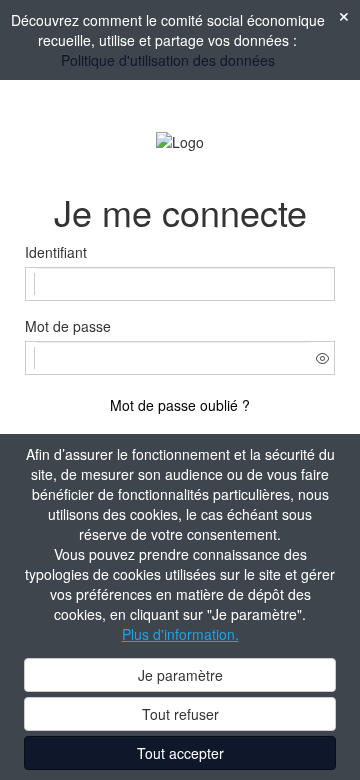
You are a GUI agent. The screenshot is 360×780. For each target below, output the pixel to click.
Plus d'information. (180, 634)
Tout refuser (180, 714)
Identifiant (56, 252)
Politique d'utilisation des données (168, 60)
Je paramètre (180, 675)
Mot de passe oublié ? (180, 405)
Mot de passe (68, 326)
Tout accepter (180, 753)
